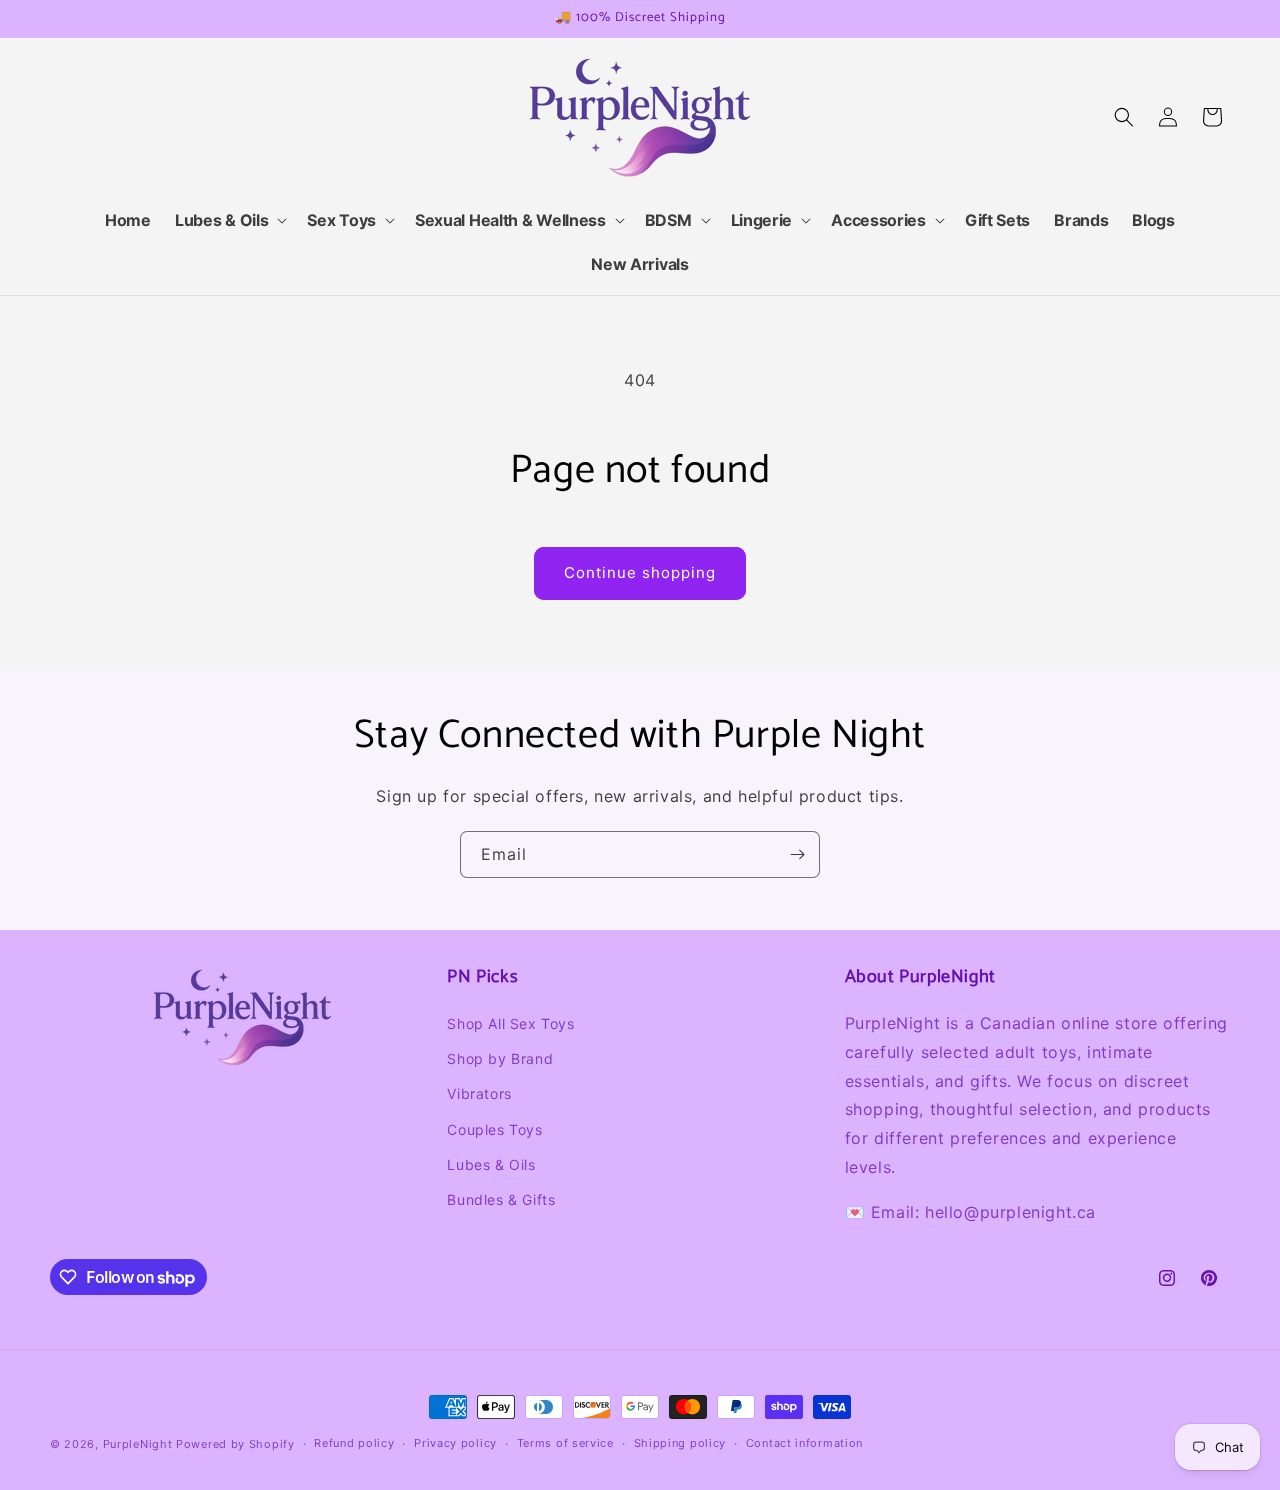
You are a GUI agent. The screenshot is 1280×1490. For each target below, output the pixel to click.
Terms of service (565, 1444)
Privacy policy (455, 1444)
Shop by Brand (500, 1058)
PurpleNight (138, 1444)
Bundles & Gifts (501, 1199)
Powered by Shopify (235, 1444)
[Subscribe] (797, 854)
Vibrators (479, 1093)
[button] (229, 220)
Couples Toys (494, 1129)
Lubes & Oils (491, 1164)
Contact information (804, 1444)
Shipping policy (680, 1444)
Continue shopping (640, 572)
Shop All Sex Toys (510, 1023)
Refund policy (354, 1444)
